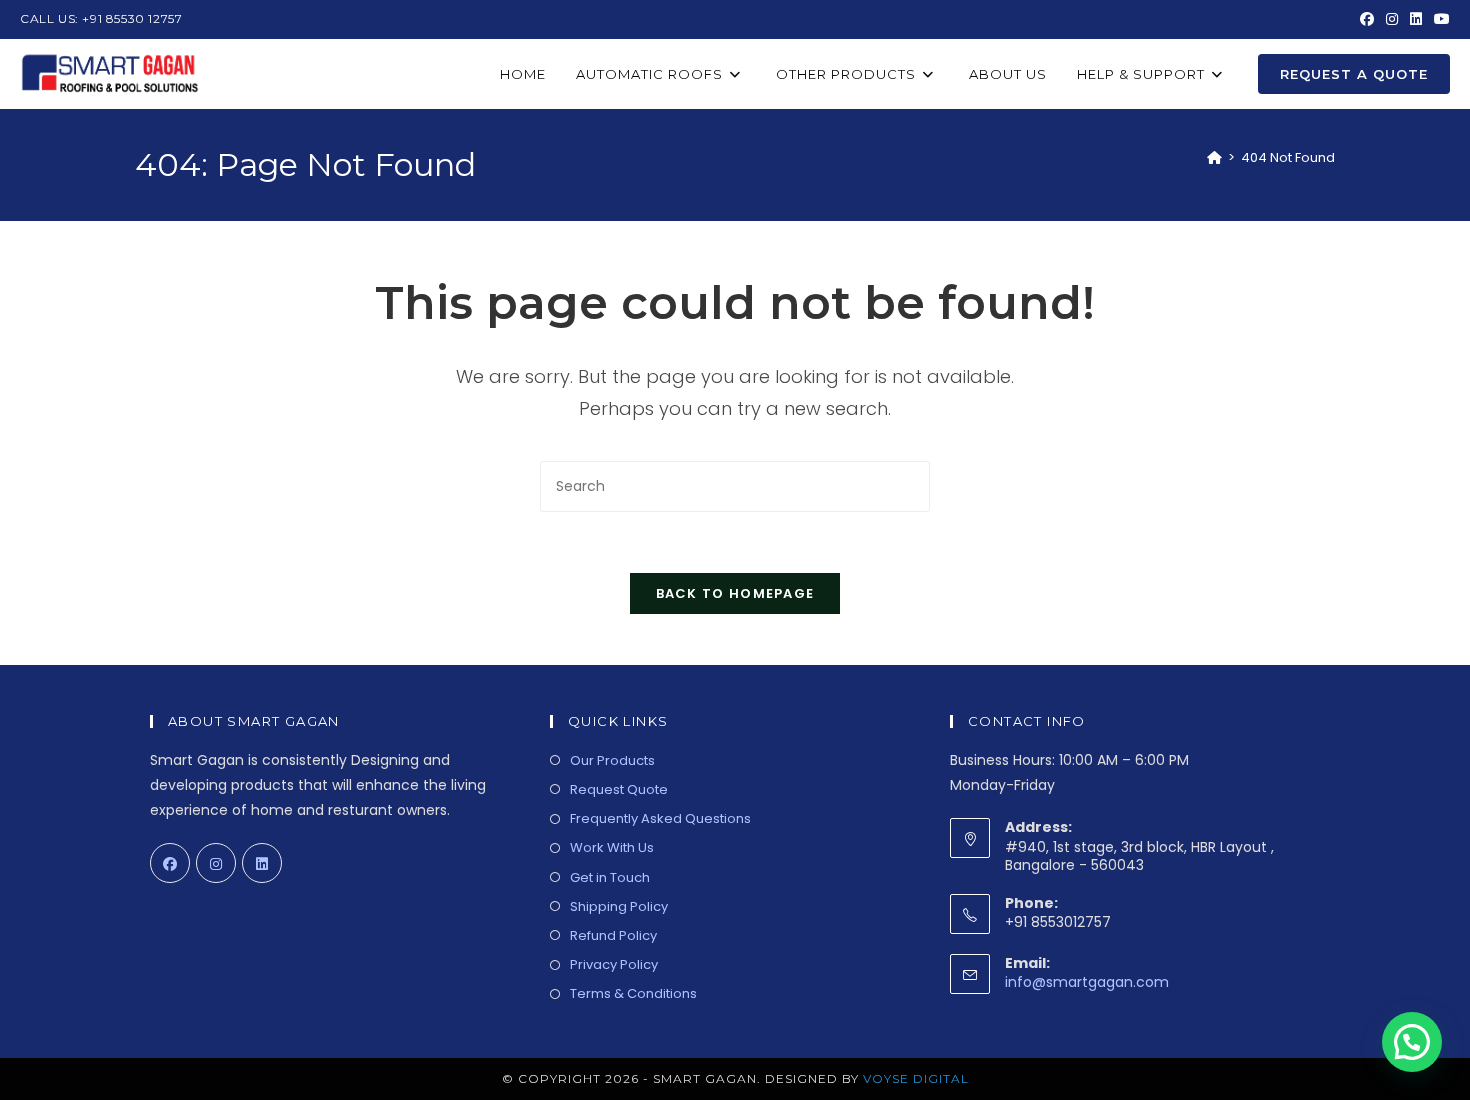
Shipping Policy (619, 906)
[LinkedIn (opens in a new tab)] (1416, 19)
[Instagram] (216, 863)
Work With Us (612, 847)
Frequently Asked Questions (660, 818)
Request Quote (619, 789)
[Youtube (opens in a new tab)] (1439, 19)
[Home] (1214, 157)
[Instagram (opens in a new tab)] (1392, 19)
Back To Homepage (735, 593)
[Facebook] (170, 863)
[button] (1412, 1042)
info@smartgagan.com (1087, 982)
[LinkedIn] (262, 863)
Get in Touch (610, 877)
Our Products (612, 760)
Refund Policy (613, 935)
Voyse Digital (916, 1078)
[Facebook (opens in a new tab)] (1367, 19)
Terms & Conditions (633, 993)
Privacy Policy (614, 964)
